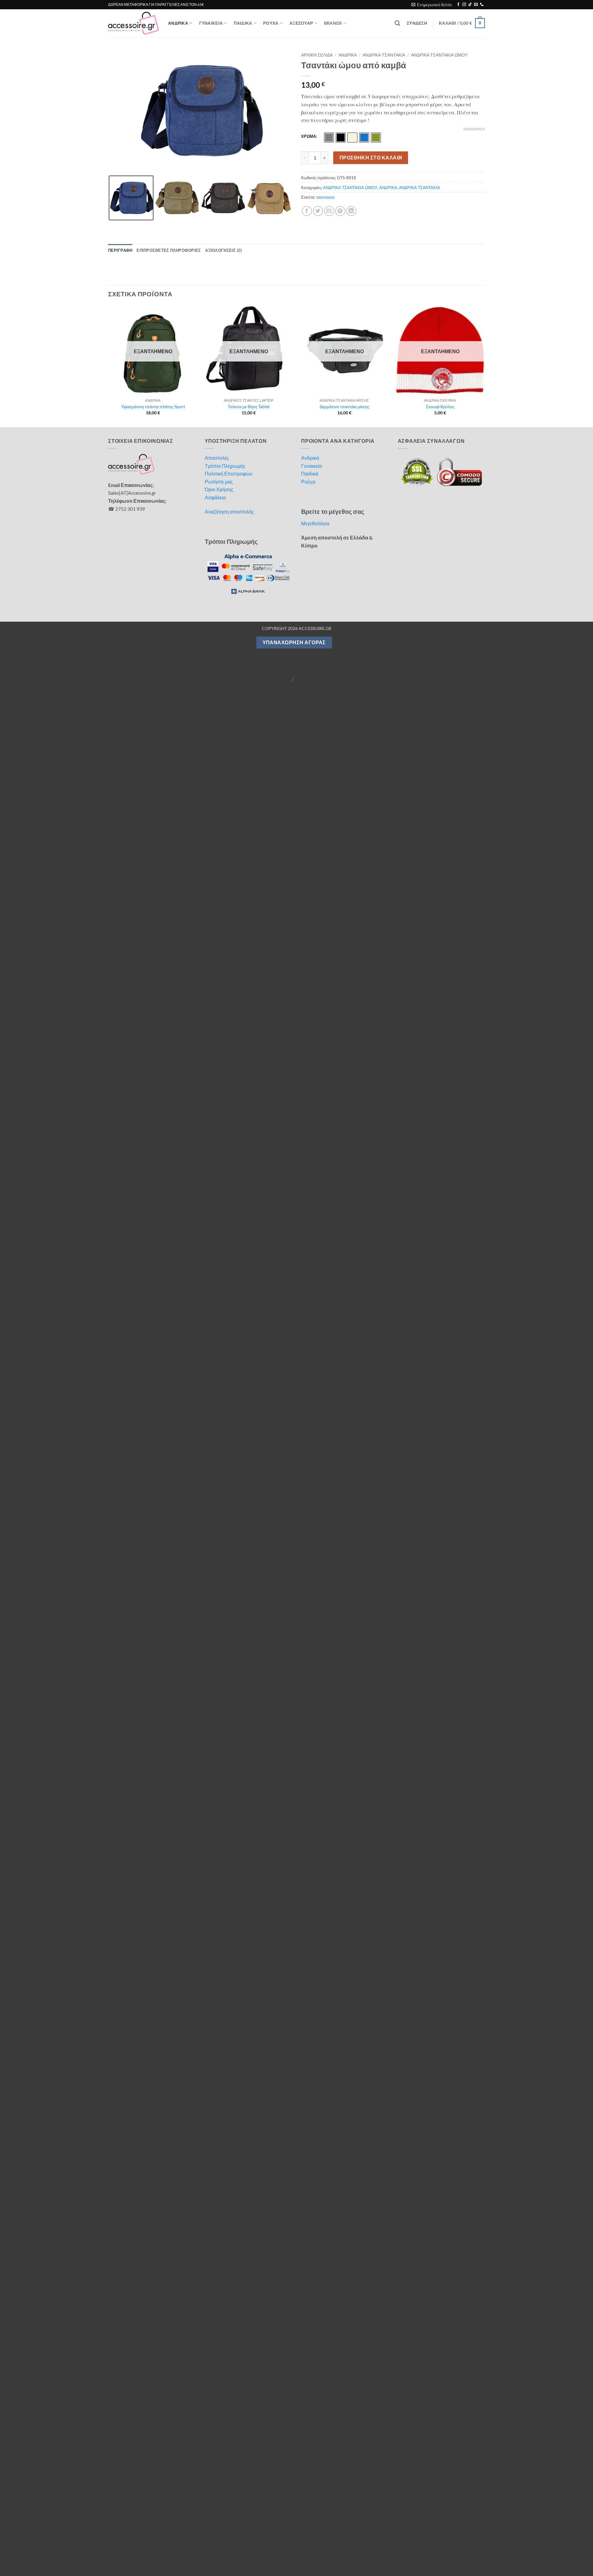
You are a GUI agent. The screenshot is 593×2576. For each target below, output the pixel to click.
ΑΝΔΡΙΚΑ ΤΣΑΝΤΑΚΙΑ (384, 55)
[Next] (485, 366)
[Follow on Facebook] (458, 5)
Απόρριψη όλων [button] (518, 2548)
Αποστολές (217, 458)
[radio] (329, 137)
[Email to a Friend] (329, 211)
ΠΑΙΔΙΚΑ (243, 23)
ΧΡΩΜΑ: (309, 137)
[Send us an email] (476, 5)
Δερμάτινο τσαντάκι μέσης (345, 406)
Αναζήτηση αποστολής (229, 512)
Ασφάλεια (215, 497)
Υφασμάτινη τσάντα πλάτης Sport (153, 406)
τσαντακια (325, 197)
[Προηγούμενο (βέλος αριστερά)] (6, 692)
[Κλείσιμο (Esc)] (59, 666)
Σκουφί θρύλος (440, 406)
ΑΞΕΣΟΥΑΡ (301, 23)
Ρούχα (308, 482)
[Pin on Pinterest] (340, 211)
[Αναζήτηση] (397, 23)
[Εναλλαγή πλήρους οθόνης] (24, 666)
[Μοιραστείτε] (42, 666)
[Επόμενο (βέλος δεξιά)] (24, 692)
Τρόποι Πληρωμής (225, 466)
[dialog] (296, 2549)
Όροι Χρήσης (219, 489)
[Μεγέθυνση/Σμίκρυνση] (6, 666)
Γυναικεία (311, 466)
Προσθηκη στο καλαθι (371, 158)
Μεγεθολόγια (315, 523)
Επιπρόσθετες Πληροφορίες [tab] (169, 250)
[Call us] (482, 5)
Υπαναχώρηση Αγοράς (294, 642)
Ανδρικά (310, 458)
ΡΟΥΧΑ (271, 23)
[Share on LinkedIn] (351, 211)
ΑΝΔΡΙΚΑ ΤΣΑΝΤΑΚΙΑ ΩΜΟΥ (439, 55)
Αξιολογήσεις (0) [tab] (223, 250)
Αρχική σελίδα (317, 55)
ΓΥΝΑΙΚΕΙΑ (211, 23)
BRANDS (333, 23)
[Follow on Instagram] (464, 5)
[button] (432, 5)
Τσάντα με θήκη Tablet (249, 406)
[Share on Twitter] (318, 211)
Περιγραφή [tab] (120, 250)
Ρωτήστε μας (219, 482)
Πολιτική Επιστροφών (229, 474)
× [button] (586, 2528)
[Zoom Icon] (286, 56)
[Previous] (108, 366)
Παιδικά (310, 474)
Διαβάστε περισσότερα (100, 2546)
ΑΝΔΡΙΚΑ (178, 23)
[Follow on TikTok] (470, 5)
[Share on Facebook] (307, 211)
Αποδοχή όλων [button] (429, 2548)
